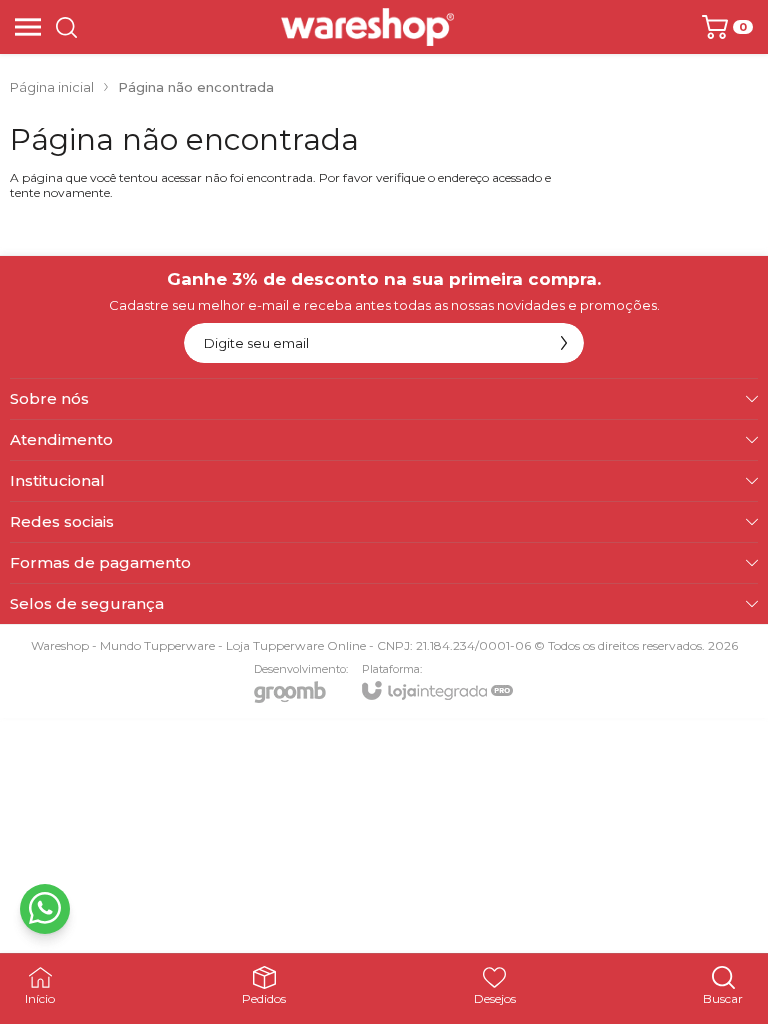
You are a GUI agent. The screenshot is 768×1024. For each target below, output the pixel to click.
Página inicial (52, 87)
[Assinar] (564, 343)
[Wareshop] (367, 27)
